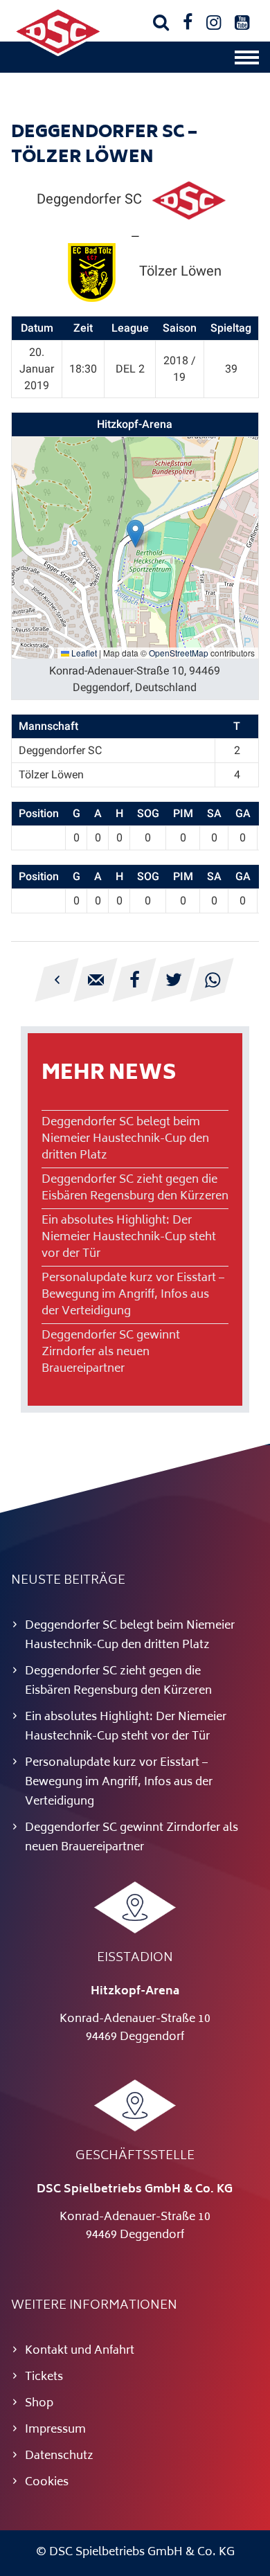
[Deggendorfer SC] (58, 53)
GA (243, 813)
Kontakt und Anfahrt (80, 2351)
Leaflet (83, 653)
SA (214, 813)
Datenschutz (59, 2456)
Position (39, 813)
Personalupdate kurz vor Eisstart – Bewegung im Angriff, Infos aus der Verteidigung (133, 1295)
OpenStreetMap (179, 653)
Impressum (55, 2430)
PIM (183, 813)
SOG (148, 813)
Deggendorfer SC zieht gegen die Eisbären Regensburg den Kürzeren (135, 1188)
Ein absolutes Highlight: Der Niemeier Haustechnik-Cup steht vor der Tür (129, 1237)
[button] (135, 534)
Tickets (44, 2377)
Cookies (47, 2483)
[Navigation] (247, 61)
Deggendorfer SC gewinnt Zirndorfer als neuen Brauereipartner (111, 1352)
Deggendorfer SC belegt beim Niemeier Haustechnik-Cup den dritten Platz (125, 1139)
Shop (39, 2404)
